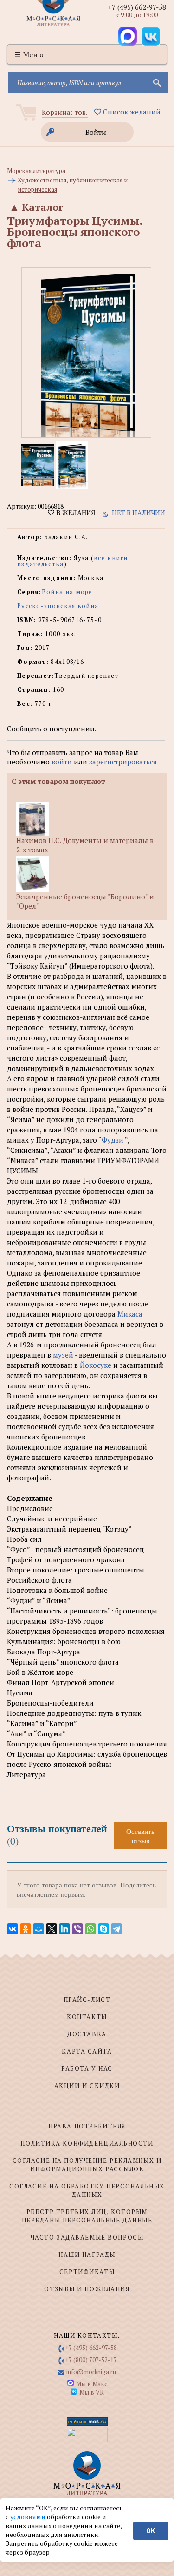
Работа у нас (87, 2068)
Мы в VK (92, 2392)
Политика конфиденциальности (87, 2143)
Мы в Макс (92, 2384)
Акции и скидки (87, 2086)
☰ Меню (29, 54)
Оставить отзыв (140, 1836)
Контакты (87, 2017)
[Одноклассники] (26, 1929)
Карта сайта (87, 2051)
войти (62, 762)
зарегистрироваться (123, 762)
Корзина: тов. (65, 112)
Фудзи (113, 1140)
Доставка (87, 2034)
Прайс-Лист (87, 2000)
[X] (52, 1929)
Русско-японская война (58, 606)
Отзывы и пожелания (87, 2289)
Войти (96, 132)
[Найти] (156, 82)
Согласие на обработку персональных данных (87, 2190)
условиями (29, 2517)
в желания (75, 513)
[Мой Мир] (39, 1929)
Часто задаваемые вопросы (87, 2237)
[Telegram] (116, 1929)
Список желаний (131, 112)
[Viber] (77, 1929)
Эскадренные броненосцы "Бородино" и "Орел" (85, 901)
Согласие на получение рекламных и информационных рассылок (87, 2165)
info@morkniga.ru (91, 2372)
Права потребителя (87, 2126)
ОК (151, 2531)
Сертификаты (87, 2272)
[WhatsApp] (90, 1929)
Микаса (130, 1314)
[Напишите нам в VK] (151, 36)
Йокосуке (97, 1365)
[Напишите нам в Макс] (128, 36)
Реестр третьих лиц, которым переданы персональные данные (87, 2216)
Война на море (67, 592)
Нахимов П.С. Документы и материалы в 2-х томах (85, 845)
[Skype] (103, 1929)
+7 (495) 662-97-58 (137, 7)
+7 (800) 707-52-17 (91, 2360)
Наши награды (87, 2255)
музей (64, 1355)
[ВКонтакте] (13, 1929)
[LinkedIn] (64, 1929)
